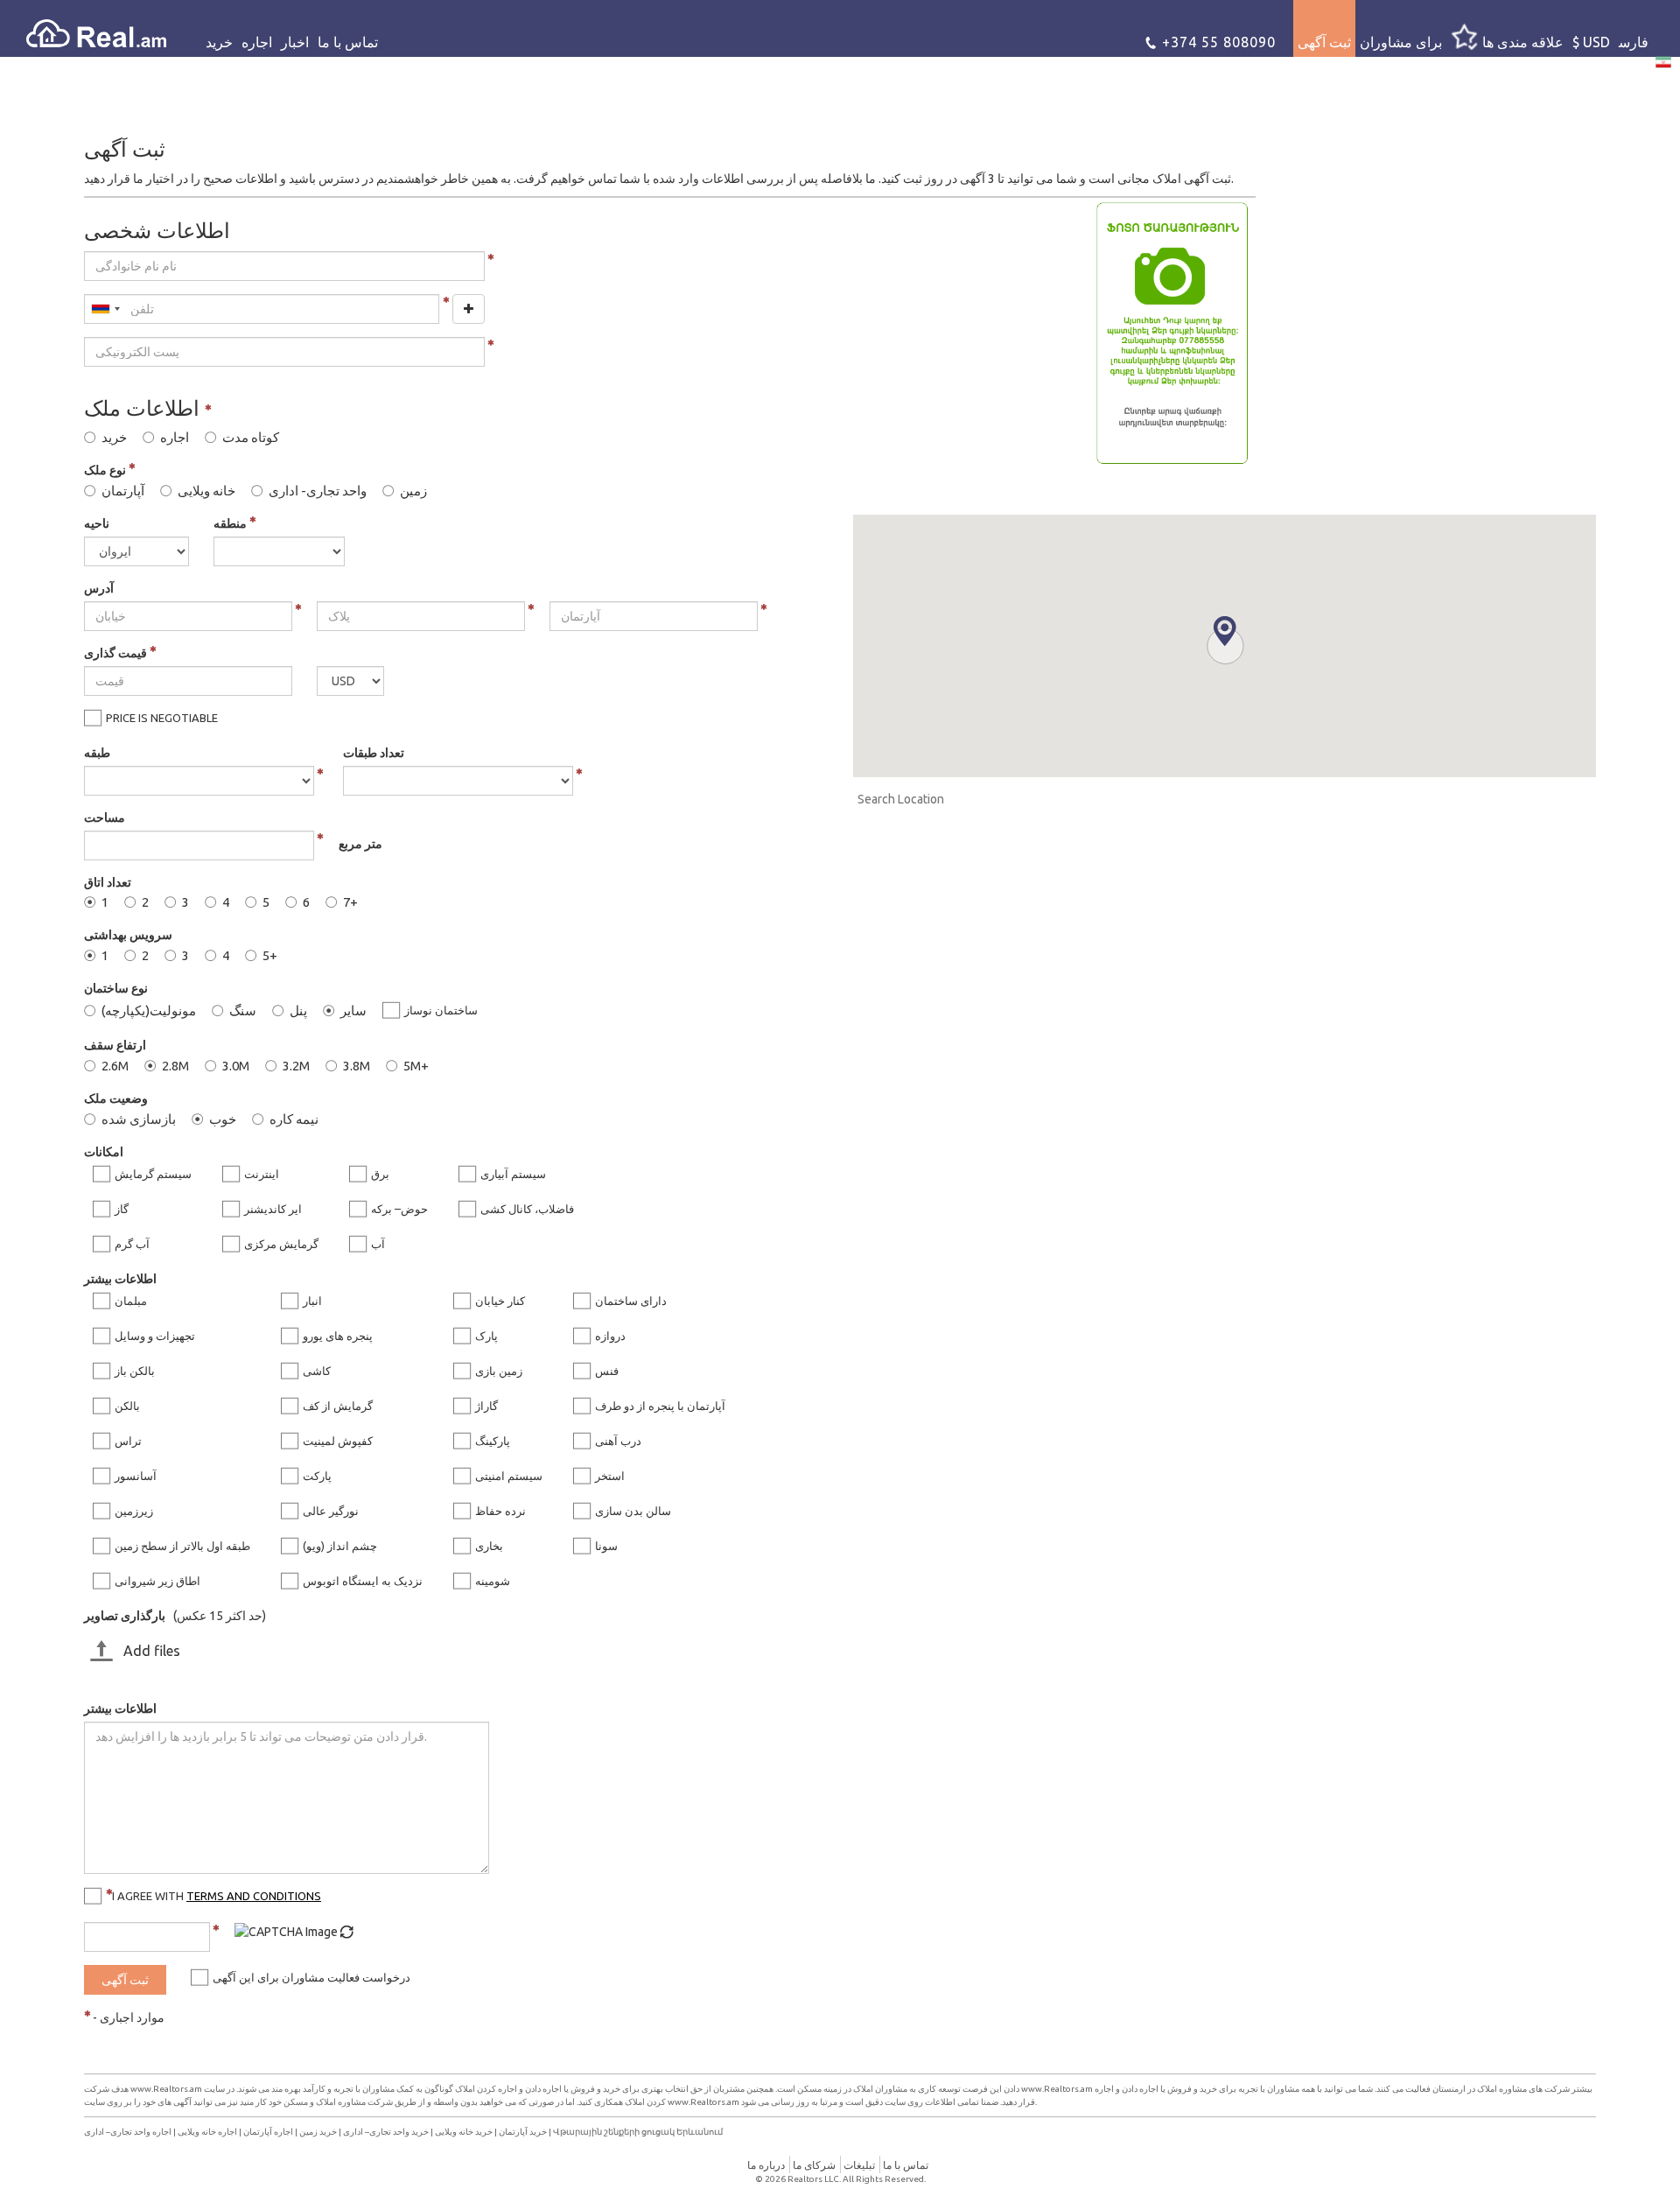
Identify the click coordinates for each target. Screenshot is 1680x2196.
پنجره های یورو (338, 1336)
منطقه (231, 523)
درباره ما (766, 2165)
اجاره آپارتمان (268, 2132)
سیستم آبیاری (513, 1174)
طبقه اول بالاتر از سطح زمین (182, 1546)
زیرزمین (134, 1511)
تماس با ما (348, 42)
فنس (607, 1371)
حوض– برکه (399, 1209)
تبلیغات (859, 2165)
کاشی (317, 1371)
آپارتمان (123, 491)
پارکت (317, 1476)
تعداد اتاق (108, 882)
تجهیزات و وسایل (155, 1336)
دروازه (610, 1336)
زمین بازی (499, 1371)
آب (378, 1244)
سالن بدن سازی (633, 1511)
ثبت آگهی (1324, 42)
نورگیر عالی (331, 1511)
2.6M (115, 1066)
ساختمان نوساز (441, 1010)
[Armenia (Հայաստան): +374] (105, 309)
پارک (486, 1336)
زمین (413, 491)
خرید (219, 42)
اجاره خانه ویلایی (207, 2132)
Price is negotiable (162, 718)
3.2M (296, 1066)
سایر (353, 1011)
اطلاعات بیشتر (120, 1279)
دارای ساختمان (631, 1301)
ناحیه (97, 523)
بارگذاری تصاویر (125, 1616)
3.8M (357, 1066)
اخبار (295, 42)
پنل (298, 1011)
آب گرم (132, 1244)
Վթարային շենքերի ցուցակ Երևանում (638, 2132)
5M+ (416, 1066)
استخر (610, 1476)
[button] (1225, 631)
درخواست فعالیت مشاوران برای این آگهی (311, 1977)
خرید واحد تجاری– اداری (386, 2132)
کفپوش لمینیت (338, 1441)
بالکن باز (135, 1371)
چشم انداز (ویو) (340, 1546)
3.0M (236, 1066)
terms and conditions (254, 1896)
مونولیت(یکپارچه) (149, 1011)
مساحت (105, 817)
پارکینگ (493, 1441)
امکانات (104, 1152)
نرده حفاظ (500, 1511)
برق (380, 1174)
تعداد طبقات (374, 753)
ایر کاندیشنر (273, 1209)
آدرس (99, 588)
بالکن (127, 1406)
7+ (350, 902)
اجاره (257, 42)
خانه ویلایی (206, 491)
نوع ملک (106, 470)
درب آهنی (618, 1441)
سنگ (243, 1011)
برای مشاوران (1401, 42)
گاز (122, 1209)
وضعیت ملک (116, 1098)
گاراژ (486, 1406)
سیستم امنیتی (509, 1476)
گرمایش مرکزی (281, 1244)
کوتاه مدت (251, 438)
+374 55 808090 (1217, 42)
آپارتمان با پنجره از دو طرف (660, 1406)
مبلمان (131, 1301)
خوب (223, 1119)
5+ (270, 956)
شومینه (493, 1581)
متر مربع (360, 844)
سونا (606, 1546)
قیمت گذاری (117, 653)
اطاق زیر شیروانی (157, 1581)
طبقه (97, 753)
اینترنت (262, 1174)
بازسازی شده (139, 1119)
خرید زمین (318, 2132)
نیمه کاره (294, 1119)
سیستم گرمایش (153, 1174)
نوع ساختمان (116, 988)
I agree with (217, 1896)
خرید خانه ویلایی (464, 2132)
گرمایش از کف (338, 1406)
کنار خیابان (500, 1301)
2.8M (175, 1066)
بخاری (489, 1546)
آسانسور (136, 1476)
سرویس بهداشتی (128, 935)
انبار (312, 1301)
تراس (128, 1441)
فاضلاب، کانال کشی (527, 1209)
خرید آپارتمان (523, 2132)
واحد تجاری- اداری (318, 491)
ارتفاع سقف (115, 1045)
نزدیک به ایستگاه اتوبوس (363, 1581)
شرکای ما (814, 2165)
